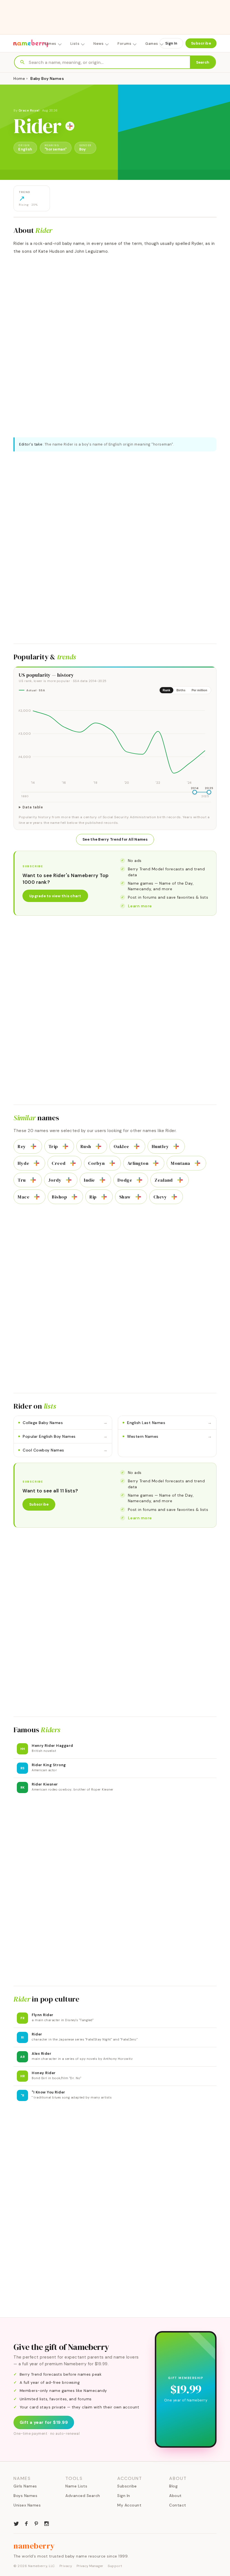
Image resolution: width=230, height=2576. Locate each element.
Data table (33, 807)
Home (19, 78)
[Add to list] (70, 126)
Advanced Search (83, 2496)
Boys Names (25, 2496)
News (98, 44)
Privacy (66, 2566)
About (175, 2496)
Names (50, 44)
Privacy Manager (90, 2566)
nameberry (34, 2546)
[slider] (195, 792)
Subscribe (201, 43)
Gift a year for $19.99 (44, 2422)
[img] (115, 742)
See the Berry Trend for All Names (115, 839)
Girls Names (25, 2486)
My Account (129, 2505)
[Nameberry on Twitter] (16, 2523)
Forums (124, 44)
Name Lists (76, 2486)
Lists (75, 44)
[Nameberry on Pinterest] (36, 2523)
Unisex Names (27, 2505)
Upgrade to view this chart (55, 896)
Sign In (171, 43)
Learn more (140, 906)
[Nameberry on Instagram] (47, 2523)
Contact (178, 2505)
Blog (173, 2486)
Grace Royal (29, 110)
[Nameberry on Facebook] (26, 2523)
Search (203, 62)
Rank (166, 690)
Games (152, 44)
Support (115, 2566)
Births (181, 690)
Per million (199, 690)
